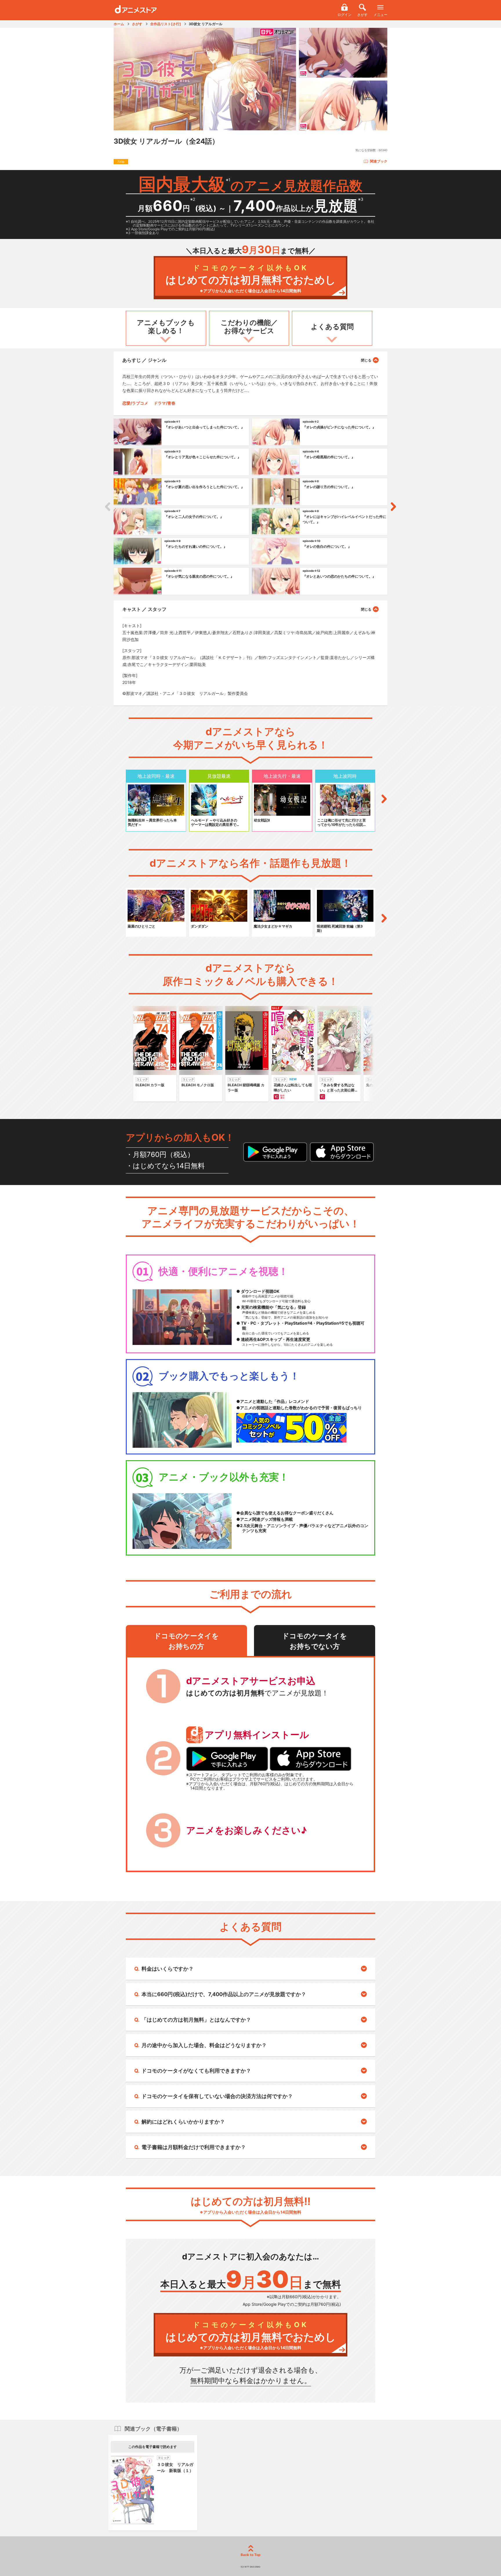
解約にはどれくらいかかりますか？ (183, 2122)
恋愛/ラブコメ (135, 403)
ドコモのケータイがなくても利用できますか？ (196, 2071)
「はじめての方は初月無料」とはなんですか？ (196, 2020)
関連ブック (379, 161)
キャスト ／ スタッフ (144, 609)
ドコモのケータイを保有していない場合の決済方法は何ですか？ (217, 2096)
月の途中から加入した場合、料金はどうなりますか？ (204, 2045)
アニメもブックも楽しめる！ (166, 327)
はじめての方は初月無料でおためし (251, 279)
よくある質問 (332, 327)
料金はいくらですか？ (168, 1969)
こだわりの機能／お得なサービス (249, 327)
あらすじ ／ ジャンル (144, 360)
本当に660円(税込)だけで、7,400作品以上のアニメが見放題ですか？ (224, 1994)
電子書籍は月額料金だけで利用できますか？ (194, 2147)
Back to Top (251, 2555)
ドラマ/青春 (165, 403)
